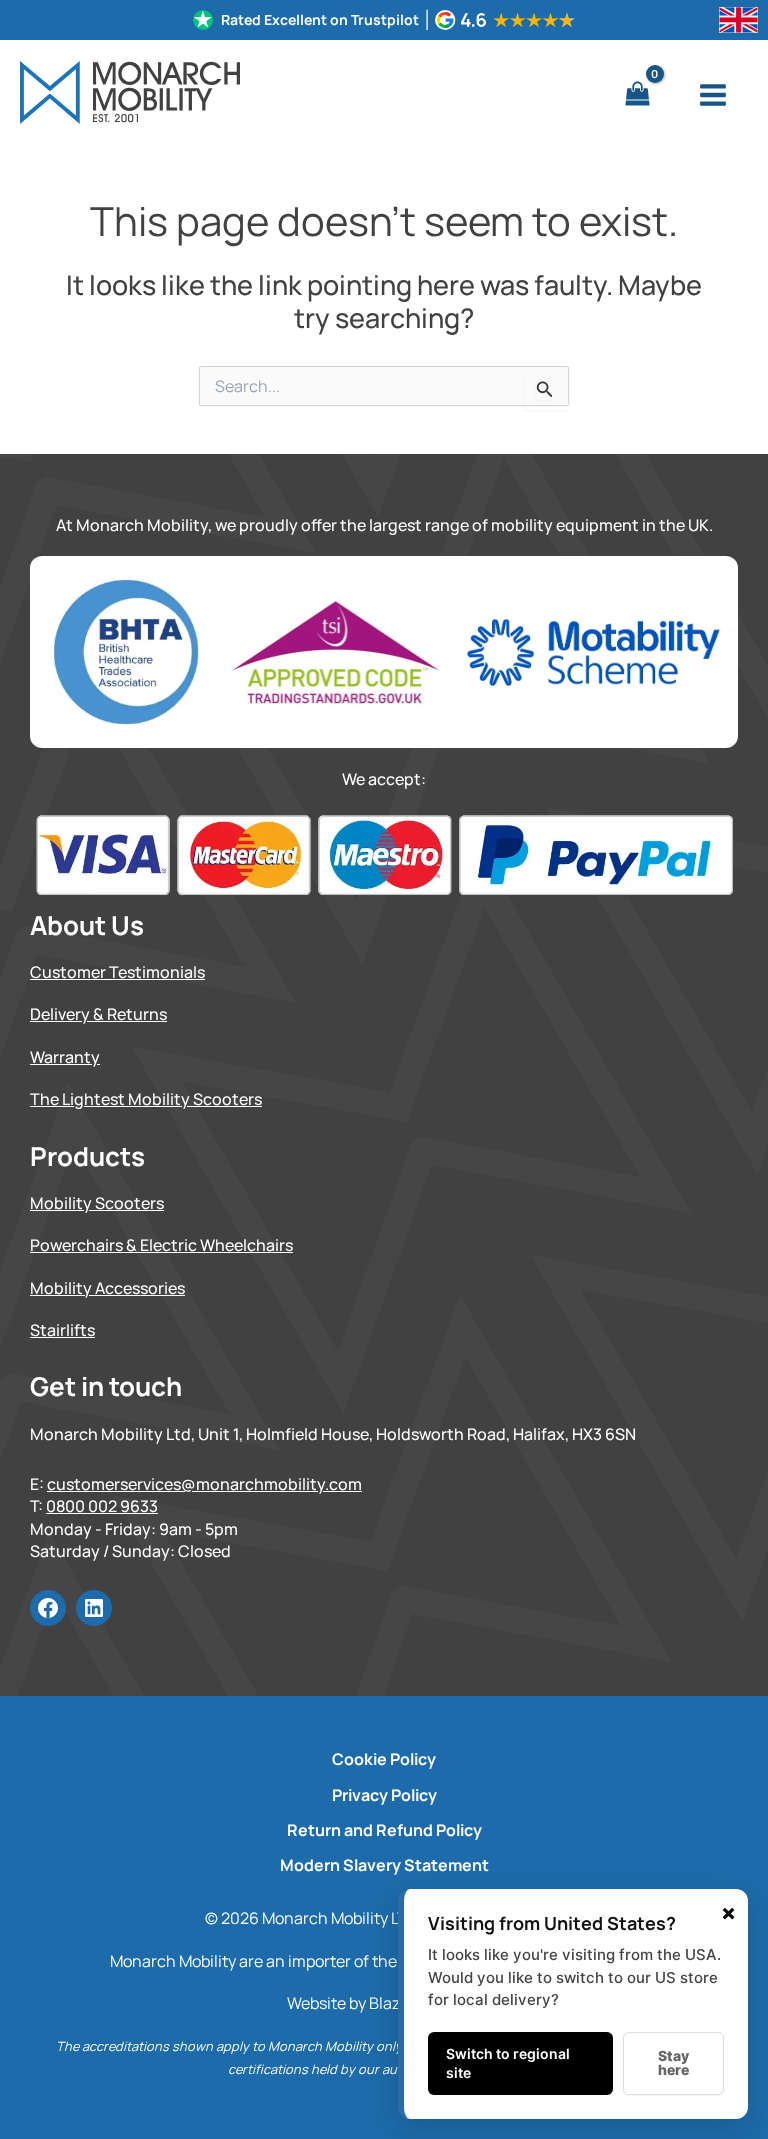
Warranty (65, 1057)
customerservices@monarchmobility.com (204, 1484)
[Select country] (738, 20)
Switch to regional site (508, 2063)
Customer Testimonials (117, 972)
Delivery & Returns (98, 1014)
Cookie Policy (384, 1759)
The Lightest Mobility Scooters (146, 1099)
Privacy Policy (384, 1795)
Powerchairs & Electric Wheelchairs (161, 1245)
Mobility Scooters (97, 1203)
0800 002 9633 (102, 1506)
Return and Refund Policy (384, 1830)
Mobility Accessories (107, 1288)
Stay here (673, 2062)
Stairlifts (62, 1330)
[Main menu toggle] (713, 95)
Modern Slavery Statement (384, 1865)
